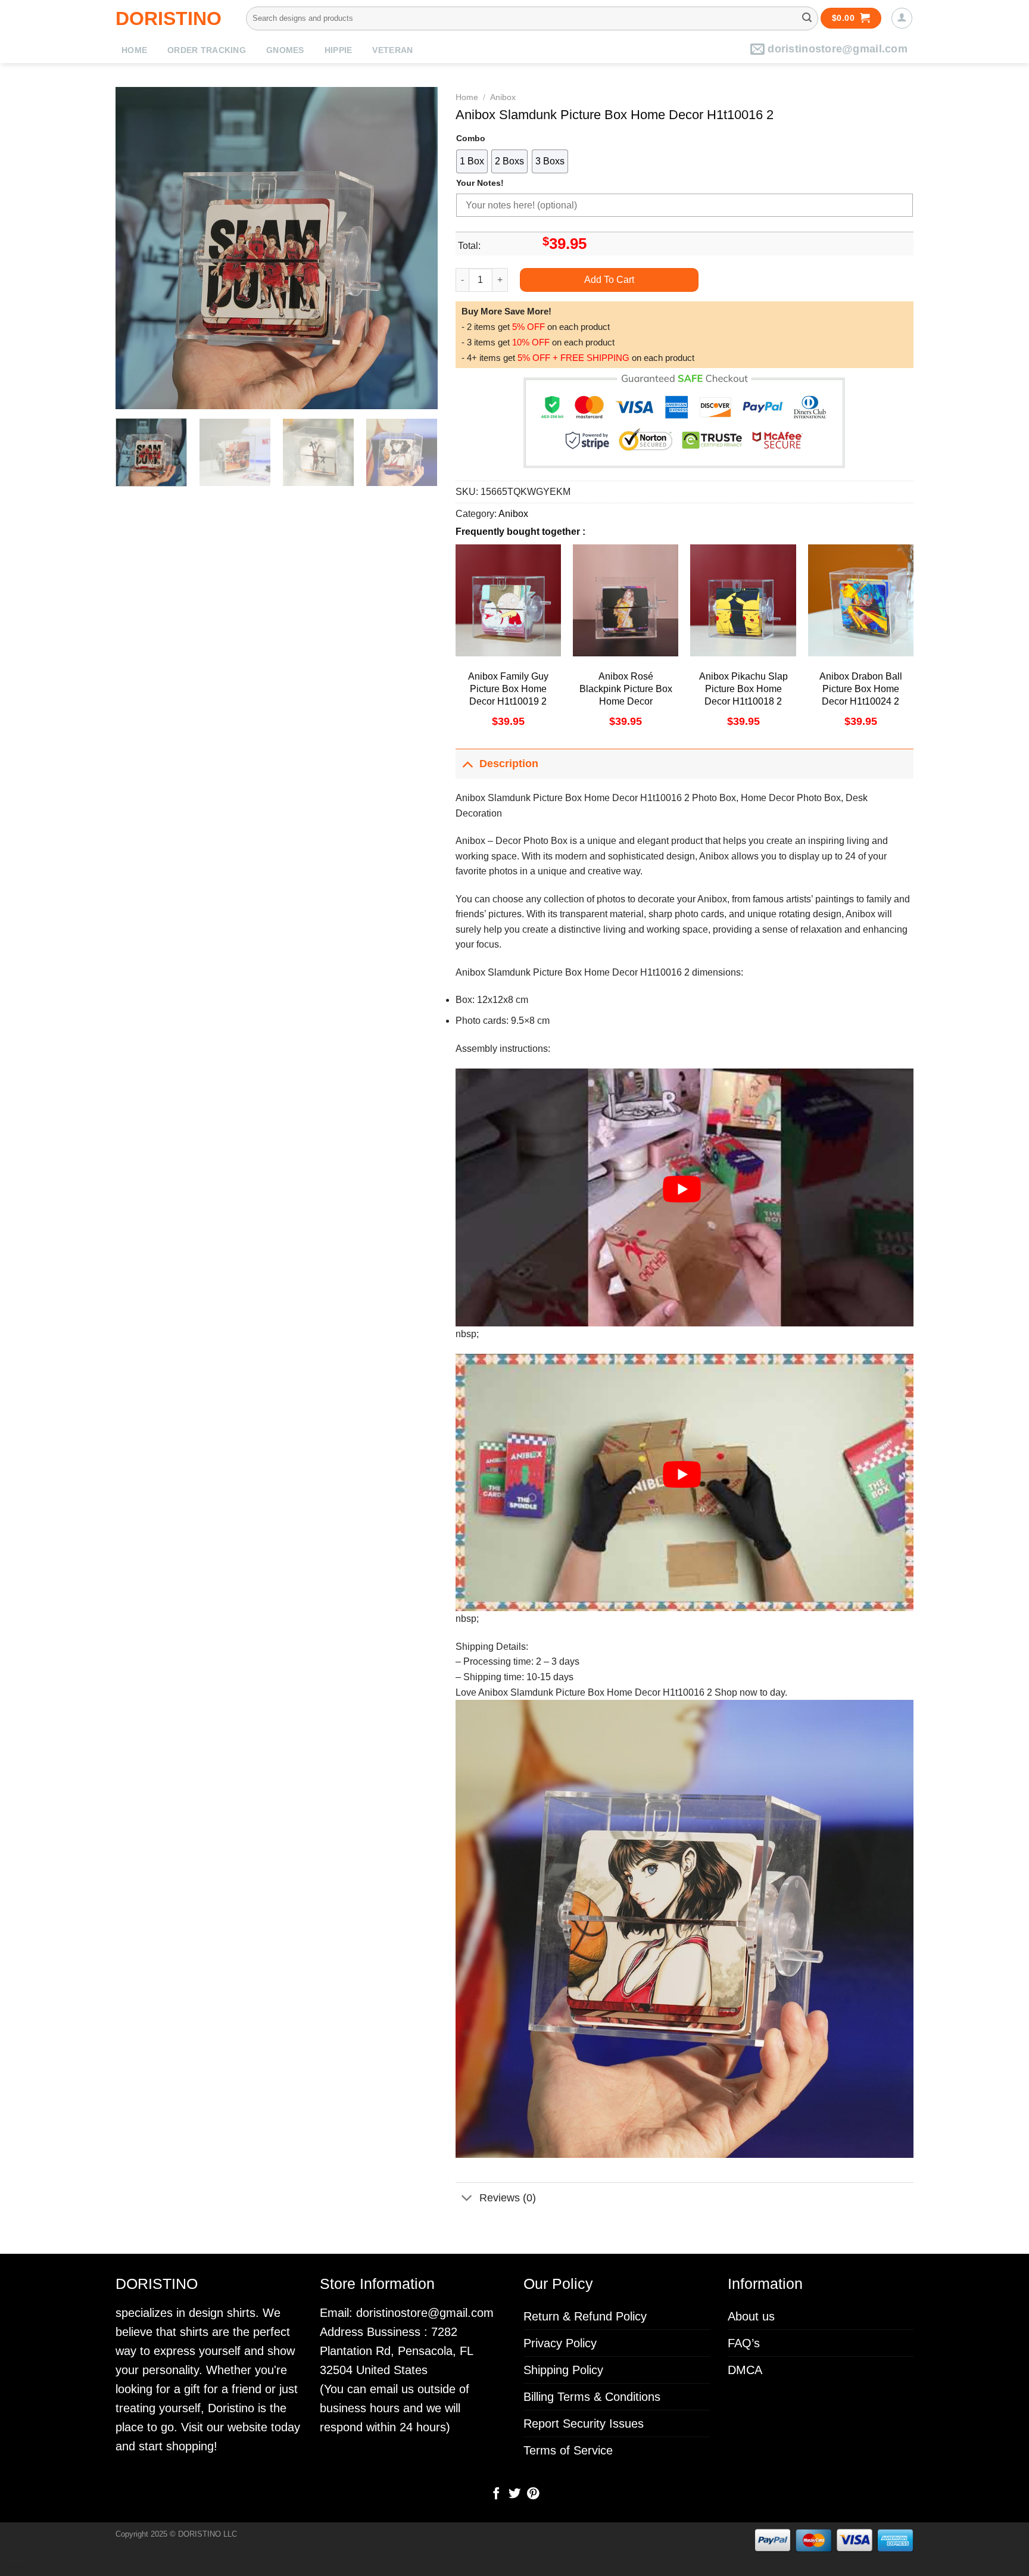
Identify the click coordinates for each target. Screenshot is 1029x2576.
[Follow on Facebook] (496, 2494)
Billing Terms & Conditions (592, 2397)
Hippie (339, 50)
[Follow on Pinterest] (532, 2494)
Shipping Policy (563, 2370)
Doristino (169, 18)
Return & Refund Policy (585, 2316)
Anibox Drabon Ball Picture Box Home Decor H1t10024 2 (861, 689)
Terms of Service (568, 2450)
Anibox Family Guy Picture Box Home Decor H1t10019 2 (508, 689)
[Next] (416, 248)
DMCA (745, 2370)
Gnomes (285, 50)
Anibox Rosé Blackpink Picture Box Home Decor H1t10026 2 (626, 695)
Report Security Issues (584, 2424)
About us (751, 2316)
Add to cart (609, 280)
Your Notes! (480, 183)
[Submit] (807, 18)
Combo (471, 138)
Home (134, 50)
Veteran (392, 50)
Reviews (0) (508, 2198)
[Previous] (137, 248)
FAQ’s (744, 2343)
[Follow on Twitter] (514, 2494)
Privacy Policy (560, 2343)
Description (509, 764)
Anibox (503, 97)
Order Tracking (207, 50)
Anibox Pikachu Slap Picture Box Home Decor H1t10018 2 (743, 689)
